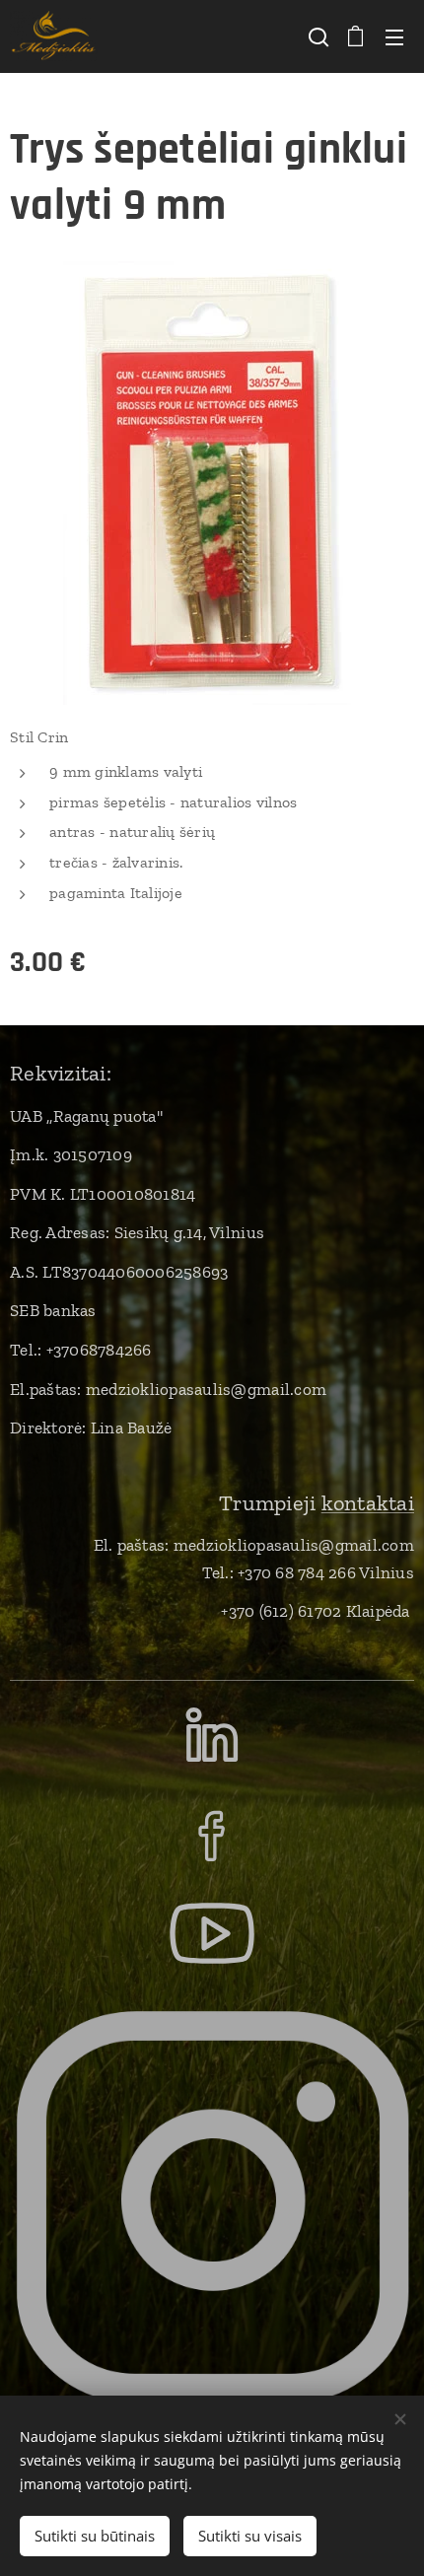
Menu (394, 36)
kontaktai (368, 1503)
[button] (317, 36)
